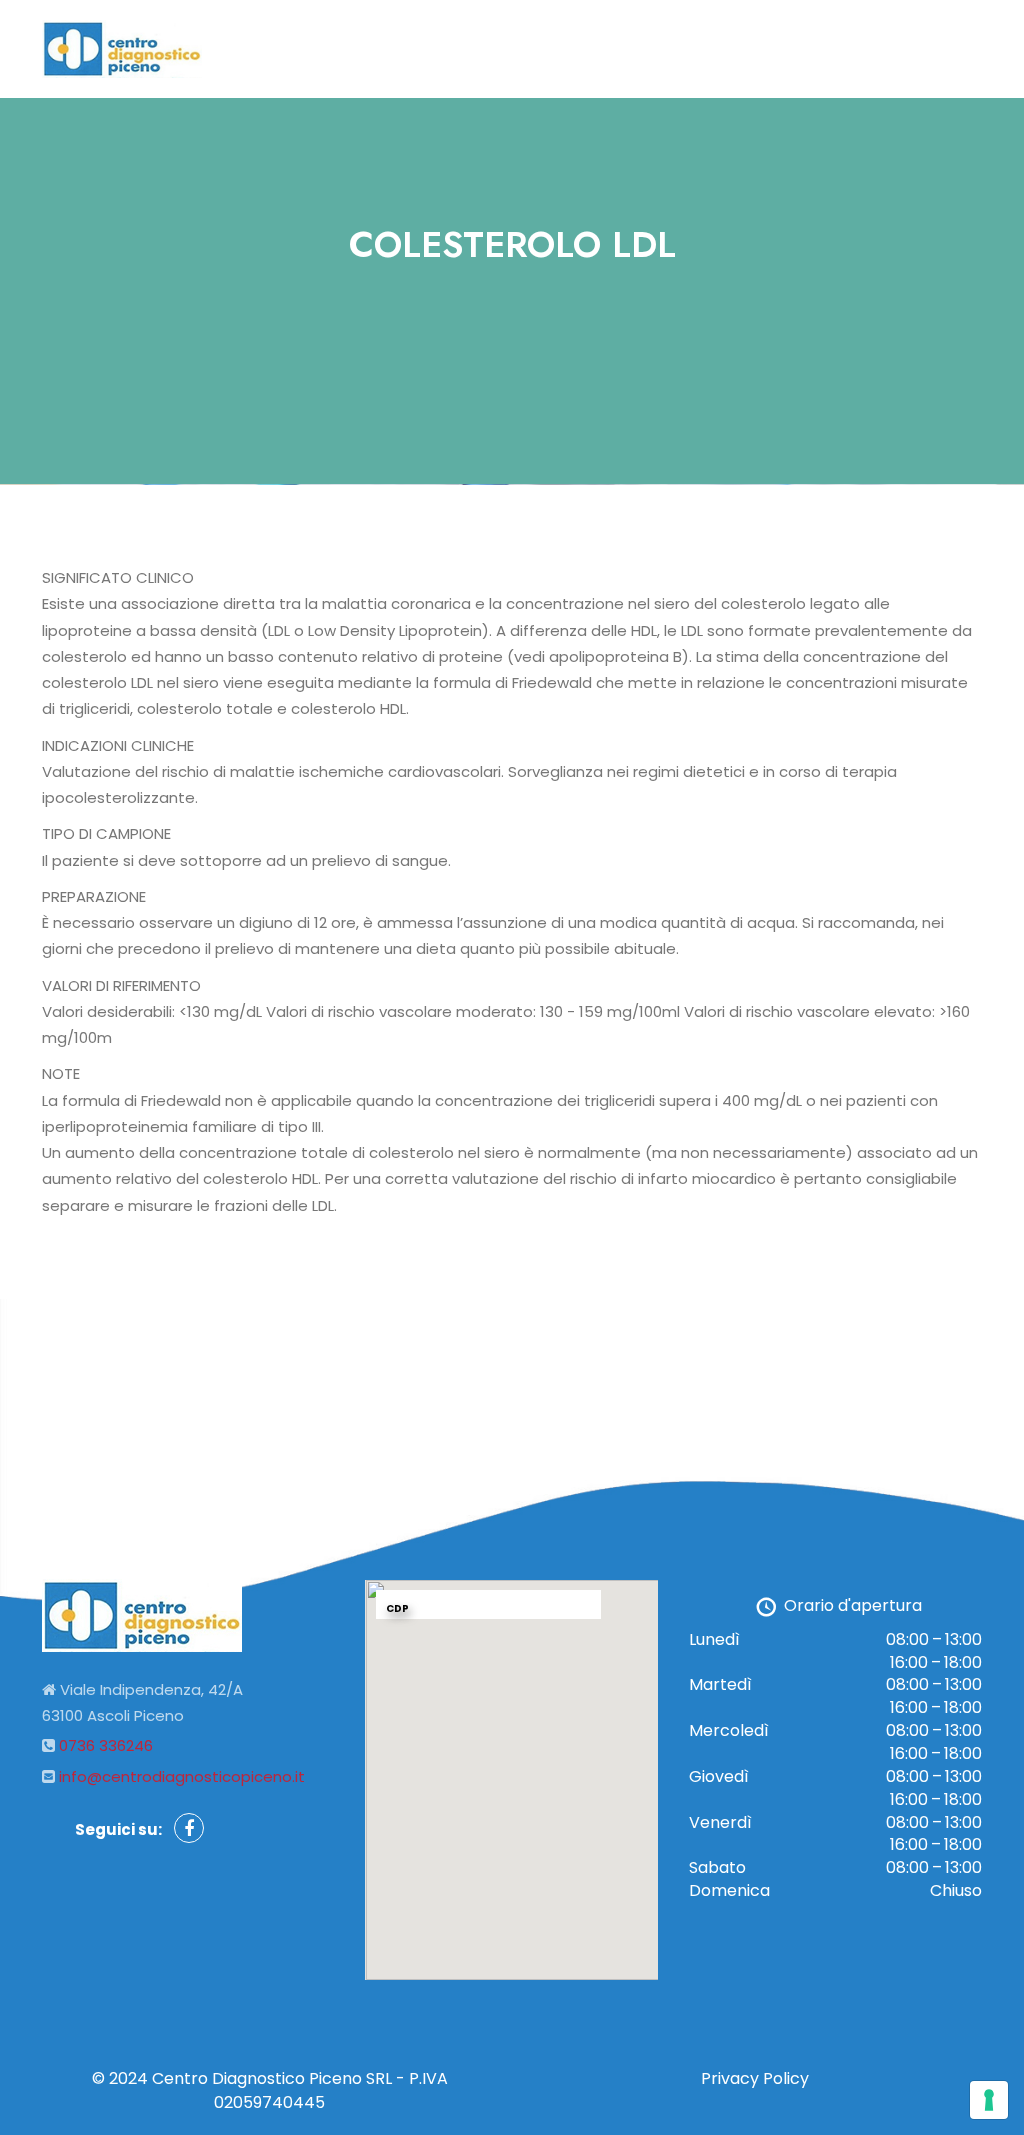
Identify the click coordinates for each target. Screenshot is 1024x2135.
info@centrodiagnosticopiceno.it (182, 1776)
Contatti (711, 48)
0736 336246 (106, 1745)
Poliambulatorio (582, 48)
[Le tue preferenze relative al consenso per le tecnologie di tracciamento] (989, 2100)
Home (463, 48)
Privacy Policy (755, 2078)
